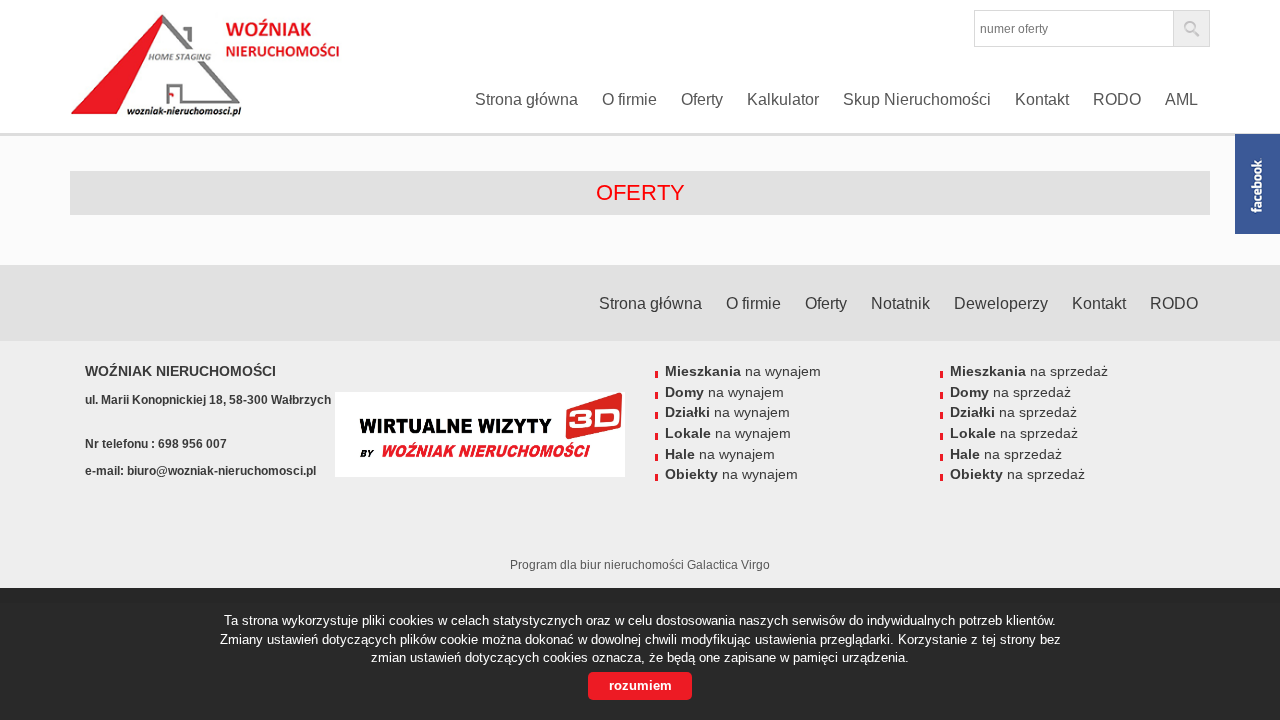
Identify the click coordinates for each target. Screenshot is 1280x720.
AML (1181, 99)
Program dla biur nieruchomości (598, 565)
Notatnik (900, 303)
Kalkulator (783, 99)
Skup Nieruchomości (917, 99)
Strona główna (526, 99)
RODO (1117, 99)
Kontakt (1042, 99)
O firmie (629, 99)
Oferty (702, 99)
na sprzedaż (1029, 371)
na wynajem (743, 371)
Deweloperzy (1001, 303)
